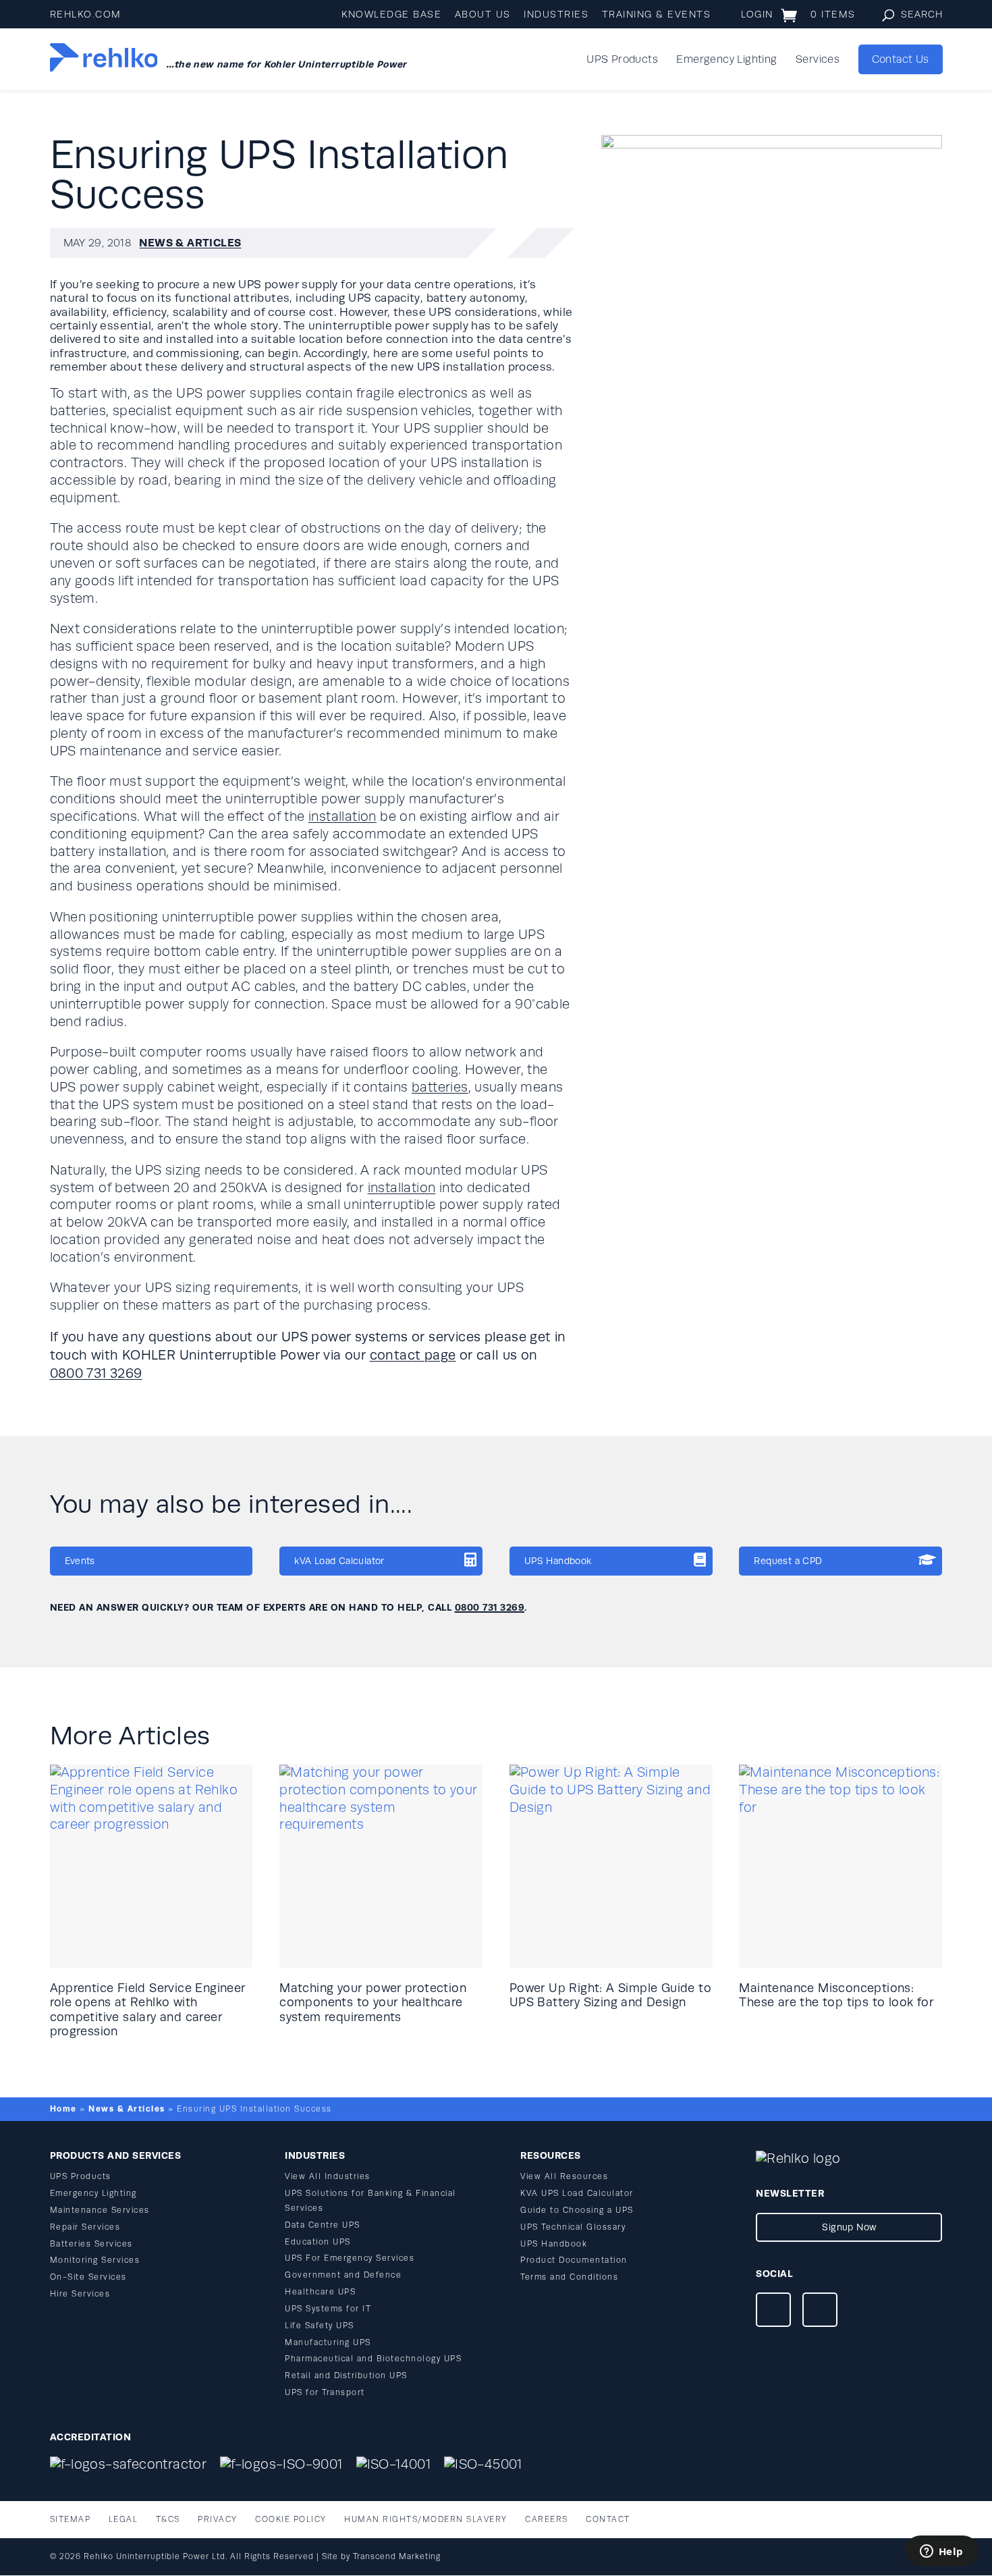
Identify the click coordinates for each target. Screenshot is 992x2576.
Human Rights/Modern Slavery (426, 2520)
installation (342, 817)
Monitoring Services (95, 2260)
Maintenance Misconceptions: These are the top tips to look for (836, 1995)
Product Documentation (574, 2260)
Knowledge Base (391, 15)
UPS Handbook (558, 1561)
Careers (547, 2520)
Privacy (218, 2520)
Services (818, 60)
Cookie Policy (291, 2520)
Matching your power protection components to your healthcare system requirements (373, 2003)
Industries (556, 15)
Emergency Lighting (726, 60)
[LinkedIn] (820, 2312)
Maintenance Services (100, 2210)
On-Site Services (88, 2277)
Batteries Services (91, 2244)
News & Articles (190, 243)
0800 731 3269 (96, 1373)
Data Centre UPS (323, 2225)
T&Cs (168, 2520)
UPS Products (622, 60)
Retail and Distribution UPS (346, 2376)
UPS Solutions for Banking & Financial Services (370, 2201)
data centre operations (450, 285)
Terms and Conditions (569, 2277)
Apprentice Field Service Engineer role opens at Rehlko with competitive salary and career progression (148, 2010)
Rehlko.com (86, 15)
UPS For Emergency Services (350, 2258)
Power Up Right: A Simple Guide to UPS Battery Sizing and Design (610, 1995)
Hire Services (80, 2294)
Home (63, 2109)
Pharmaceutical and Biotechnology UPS (373, 2359)
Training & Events (657, 15)
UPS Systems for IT (328, 2309)
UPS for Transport (325, 2393)
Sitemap (71, 2520)
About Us (483, 15)
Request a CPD (788, 1561)
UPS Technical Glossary (573, 2227)
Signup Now (849, 2227)
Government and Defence (343, 2275)
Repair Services (85, 2227)
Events (80, 1561)
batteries (440, 1088)
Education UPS (318, 2242)
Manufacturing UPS (328, 2343)
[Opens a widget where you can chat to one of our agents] (941, 2552)
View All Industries (328, 2177)
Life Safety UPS (320, 2326)
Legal (123, 2520)
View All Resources (564, 2177)
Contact (608, 2520)
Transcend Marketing (397, 2557)
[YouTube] (773, 2312)
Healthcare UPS (320, 2292)
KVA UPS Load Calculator (577, 2194)
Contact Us (901, 59)
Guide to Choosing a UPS (577, 2210)
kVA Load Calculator (339, 1561)
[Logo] (104, 59)
